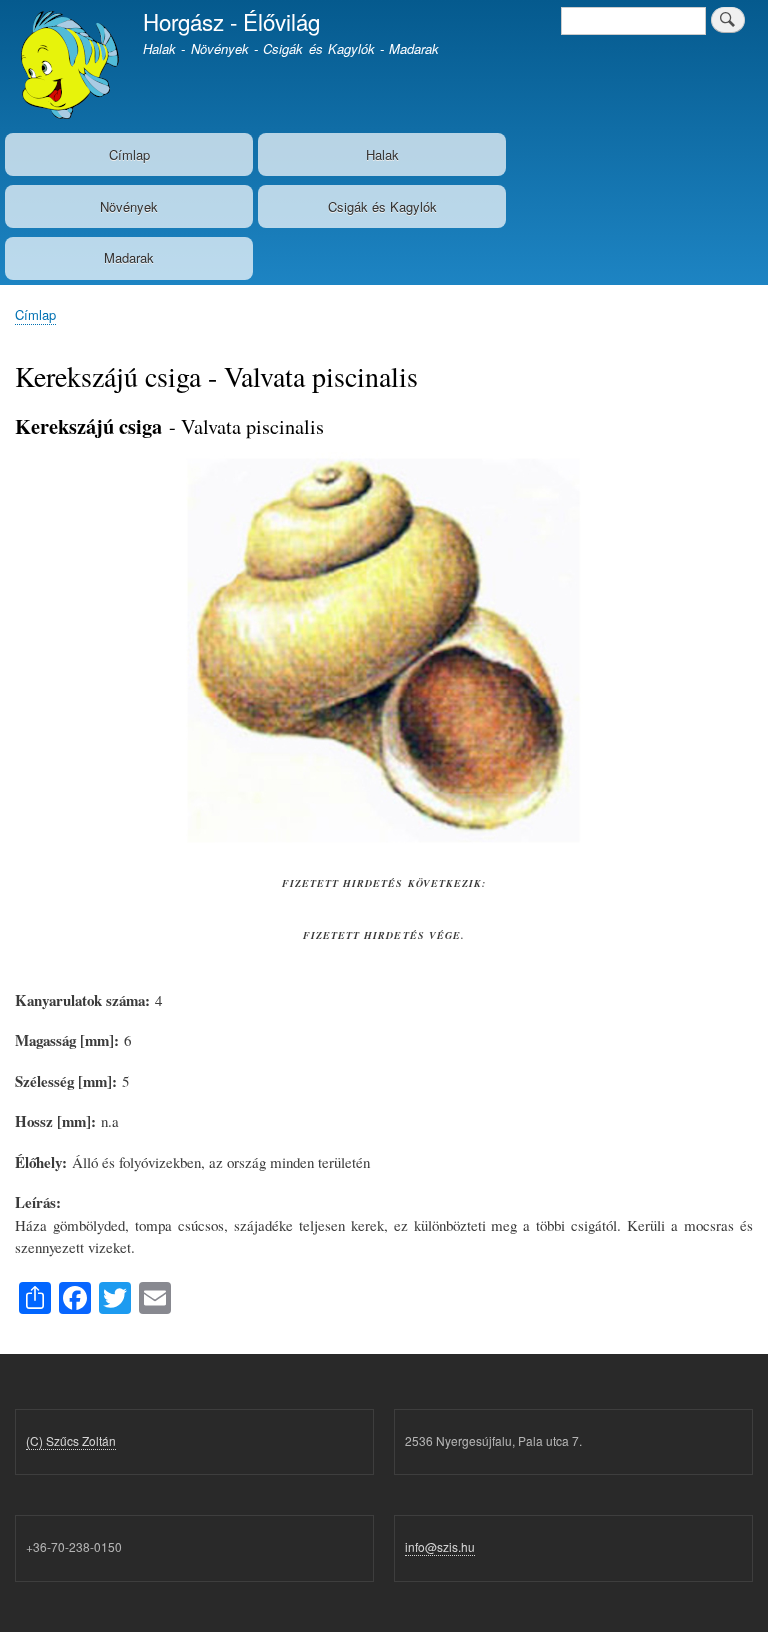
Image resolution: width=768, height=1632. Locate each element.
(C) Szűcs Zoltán (71, 1440)
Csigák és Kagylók (382, 206)
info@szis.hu (440, 1546)
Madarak (129, 257)
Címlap (129, 154)
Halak (382, 154)
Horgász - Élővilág (231, 21)
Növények (129, 206)
